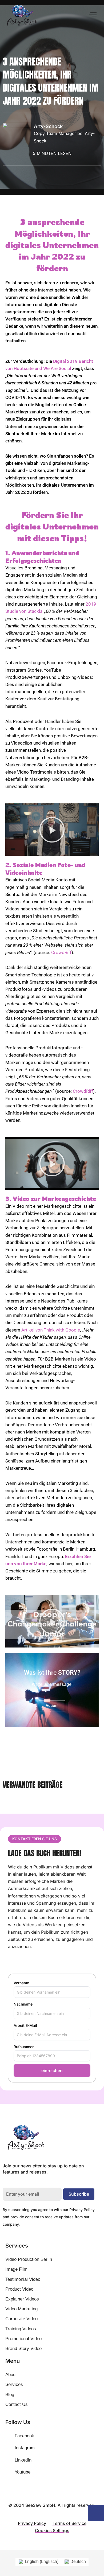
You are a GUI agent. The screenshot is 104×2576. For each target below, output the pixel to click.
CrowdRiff (61, 952)
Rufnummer (24, 2047)
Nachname (23, 2004)
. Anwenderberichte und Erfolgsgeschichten (42, 557)
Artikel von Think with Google (51, 1330)
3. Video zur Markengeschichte (51, 1199)
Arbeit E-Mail (25, 2025)
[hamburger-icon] (93, 14)
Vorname (21, 1983)
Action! (52, 1706)
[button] (52, 830)
